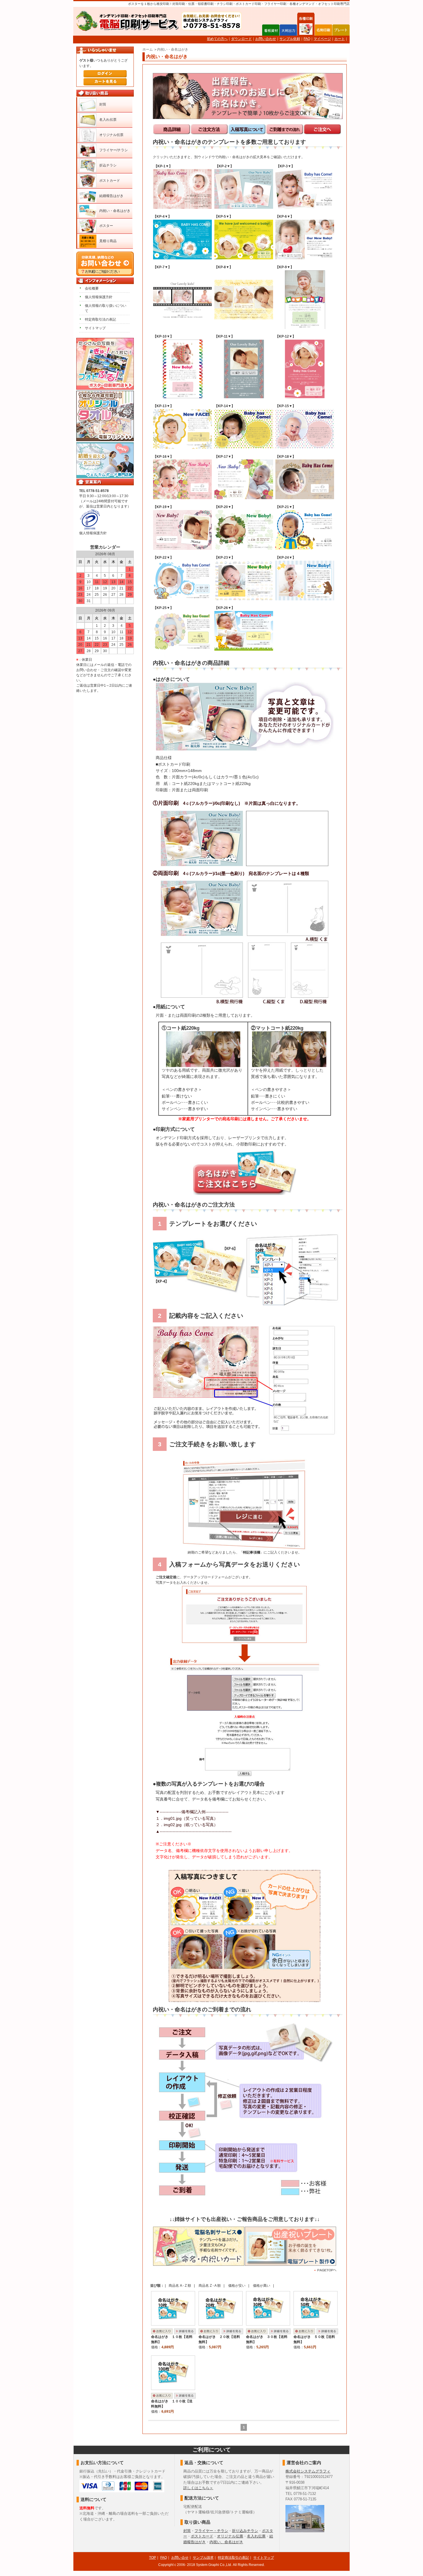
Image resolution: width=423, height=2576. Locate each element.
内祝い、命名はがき (226, 2542)
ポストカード (110, 181)
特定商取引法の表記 (100, 319)
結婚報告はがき (111, 196)
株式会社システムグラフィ (308, 2471)
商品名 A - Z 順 (180, 2286)
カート (340, 39)
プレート (341, 30)
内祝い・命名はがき (173, 49)
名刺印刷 (323, 30)
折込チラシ (108, 165)
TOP (153, 2558)
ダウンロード (241, 39)
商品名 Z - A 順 (210, 2286)
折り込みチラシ (245, 2531)
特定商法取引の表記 (233, 2558)
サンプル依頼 (290, 39)
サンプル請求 (203, 2558)
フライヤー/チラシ (114, 150)
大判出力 (288, 30)
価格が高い (262, 2286)
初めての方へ (217, 39)
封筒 (103, 104)
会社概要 (92, 288)
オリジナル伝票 (111, 135)
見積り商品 (108, 241)
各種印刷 (306, 30)
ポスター (106, 226)
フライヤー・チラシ (211, 2531)
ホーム (148, 49)
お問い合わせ (266, 39)
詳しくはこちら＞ (198, 2488)
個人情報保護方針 (99, 297)
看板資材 (271, 30)
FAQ (307, 39)
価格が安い (237, 2286)
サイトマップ (95, 328)
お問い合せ (180, 2558)
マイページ (322, 39)
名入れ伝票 (108, 120)
